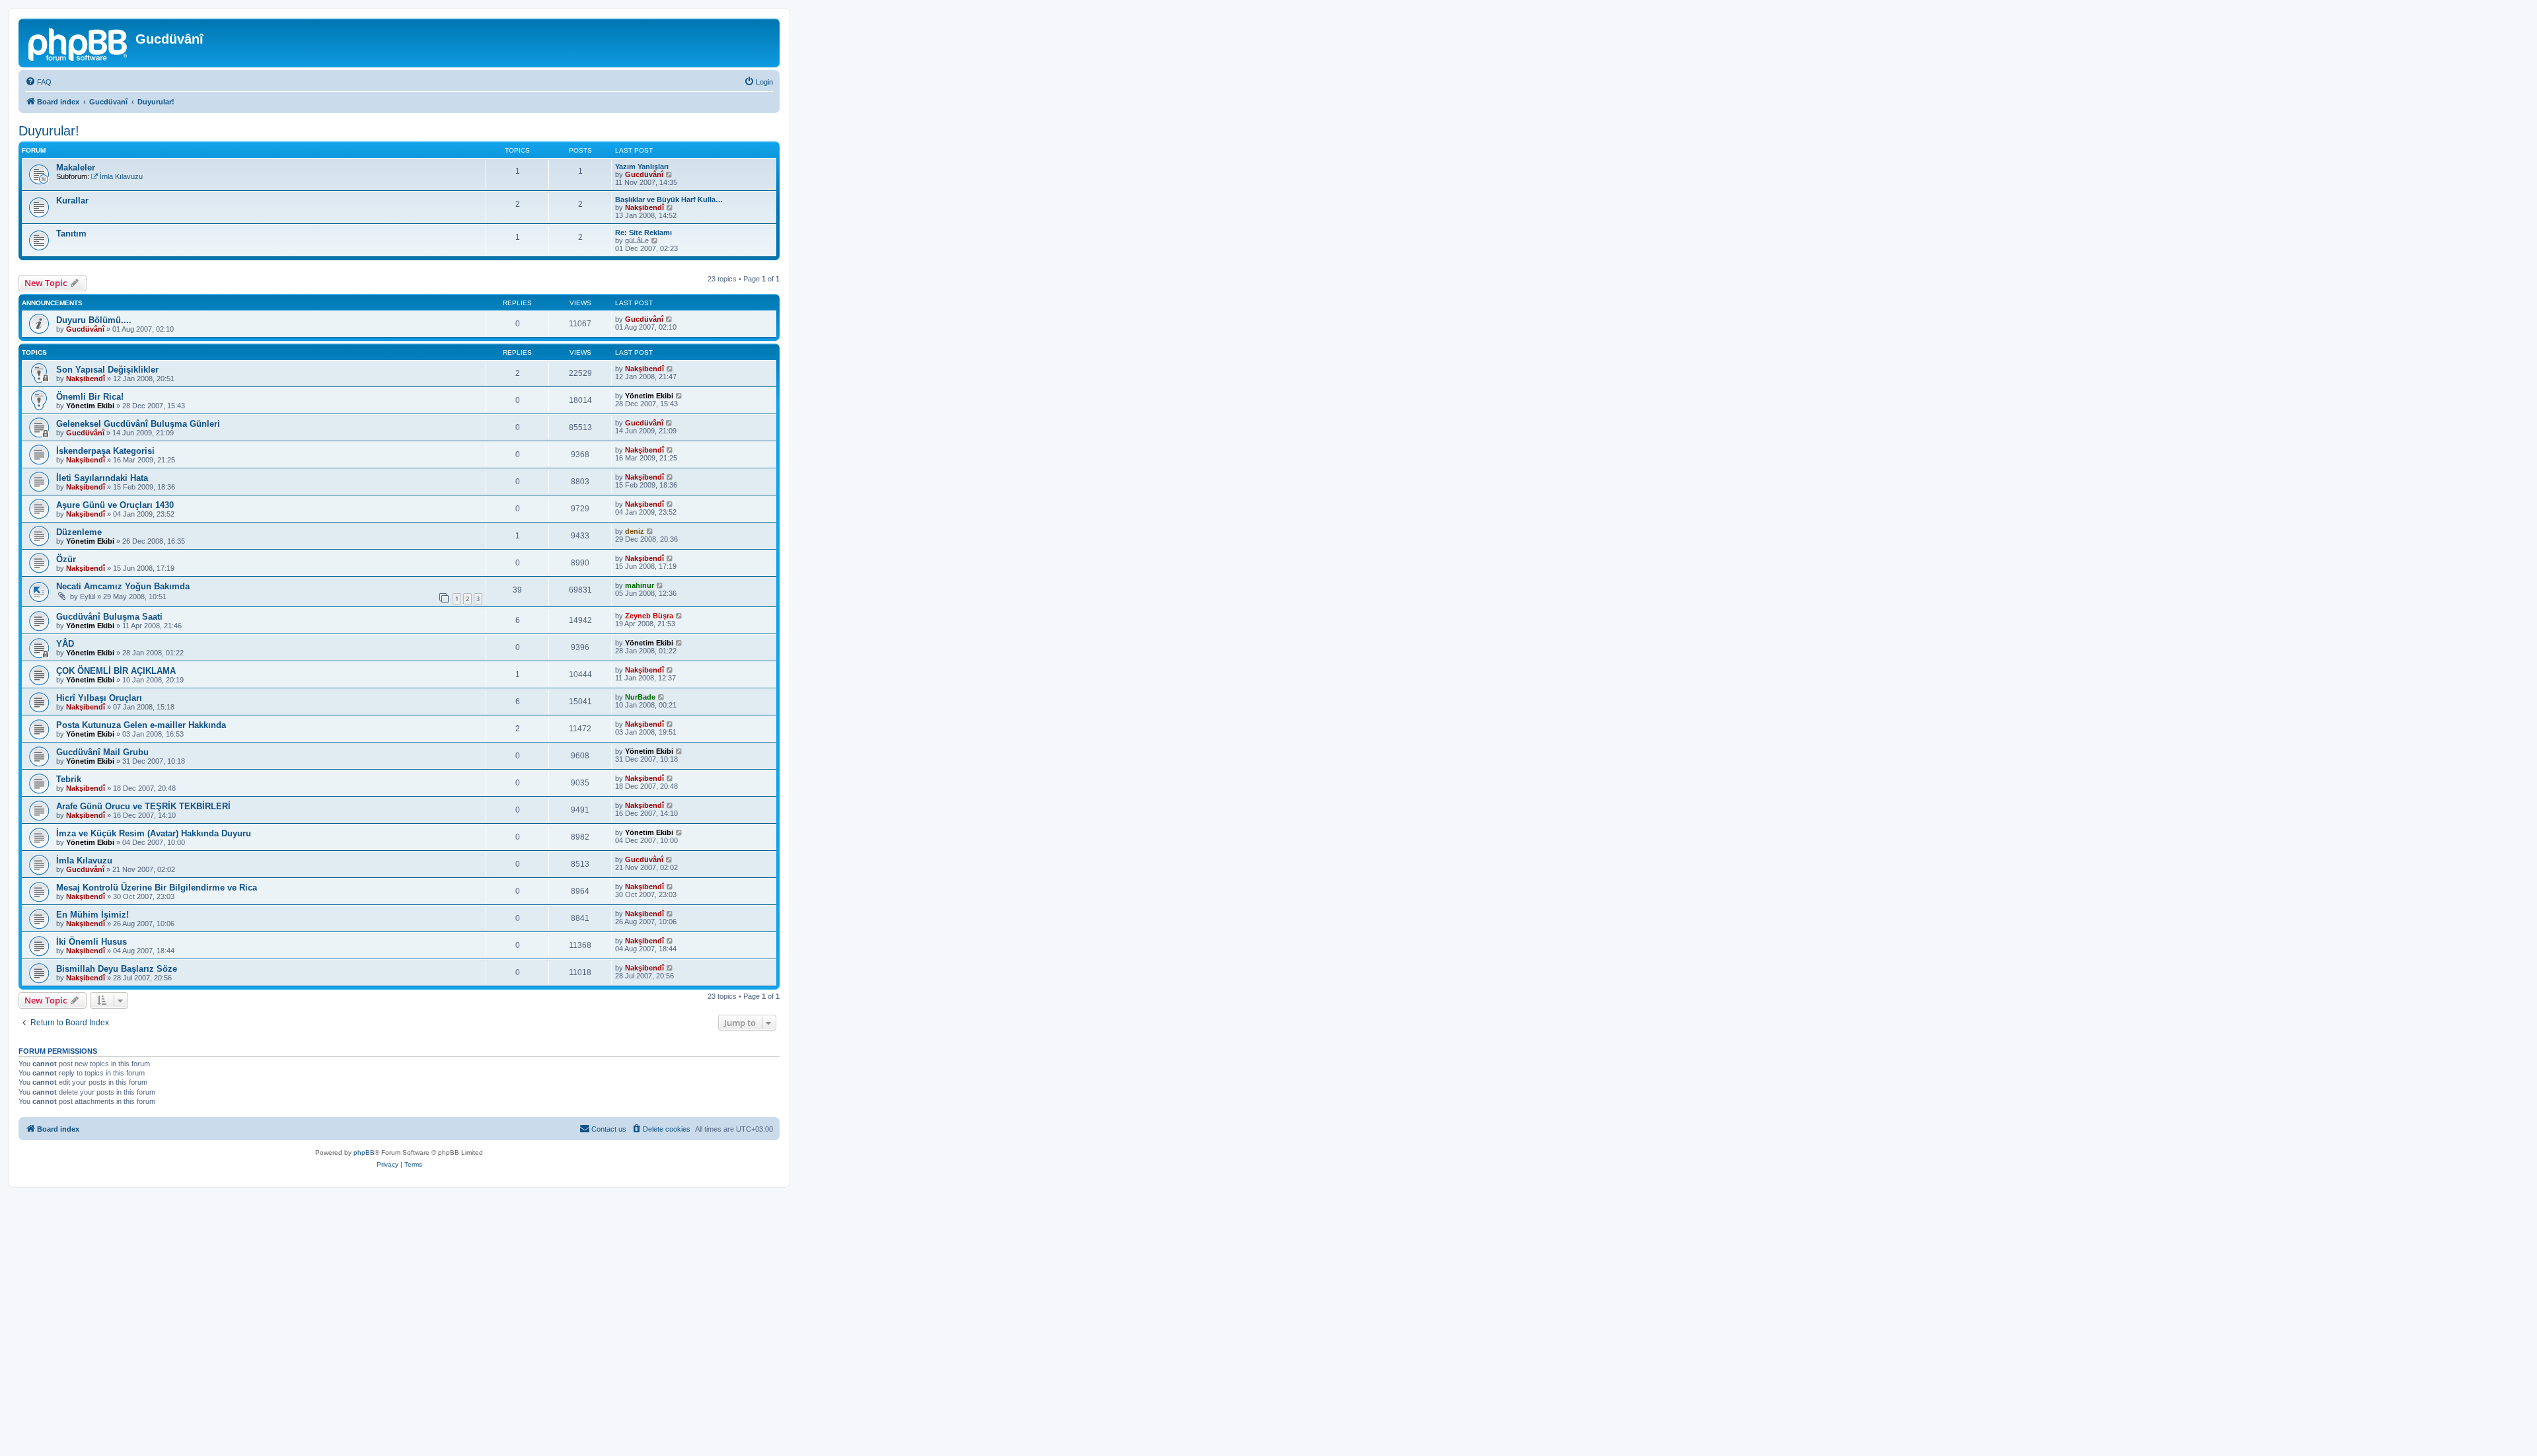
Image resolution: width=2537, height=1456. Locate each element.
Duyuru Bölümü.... (94, 320)
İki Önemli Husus (92, 942)
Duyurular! (49, 131)
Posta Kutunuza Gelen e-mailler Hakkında (141, 725)
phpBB (364, 1152)
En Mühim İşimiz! (92, 915)
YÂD (65, 644)
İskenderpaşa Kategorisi (105, 451)
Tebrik (69, 779)
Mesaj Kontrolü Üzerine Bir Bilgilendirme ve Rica (157, 888)
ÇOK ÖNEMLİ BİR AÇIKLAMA (116, 671)
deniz (635, 531)
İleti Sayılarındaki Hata (102, 478)
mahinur (640, 585)
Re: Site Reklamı (643, 233)
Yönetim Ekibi (90, 406)
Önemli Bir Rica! (90, 397)
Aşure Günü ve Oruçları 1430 (115, 505)
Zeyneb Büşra (649, 616)
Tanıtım (71, 234)
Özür (66, 559)
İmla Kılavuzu (121, 176)
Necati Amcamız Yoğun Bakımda (123, 586)
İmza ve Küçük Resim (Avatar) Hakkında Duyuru (154, 833)
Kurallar (72, 200)
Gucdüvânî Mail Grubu (102, 752)
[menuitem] (38, 82)
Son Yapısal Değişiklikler (107, 370)
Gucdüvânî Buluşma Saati (109, 617)
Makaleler (76, 167)
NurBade (640, 697)
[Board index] (79, 43)
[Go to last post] (670, 319)
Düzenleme (79, 532)
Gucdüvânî (644, 174)
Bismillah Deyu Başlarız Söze (117, 969)
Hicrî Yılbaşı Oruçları (99, 698)
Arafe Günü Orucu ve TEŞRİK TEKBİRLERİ (143, 806)
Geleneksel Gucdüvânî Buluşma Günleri (138, 424)
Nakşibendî (644, 207)
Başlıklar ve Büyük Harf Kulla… (669, 200)
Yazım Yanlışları (642, 166)
